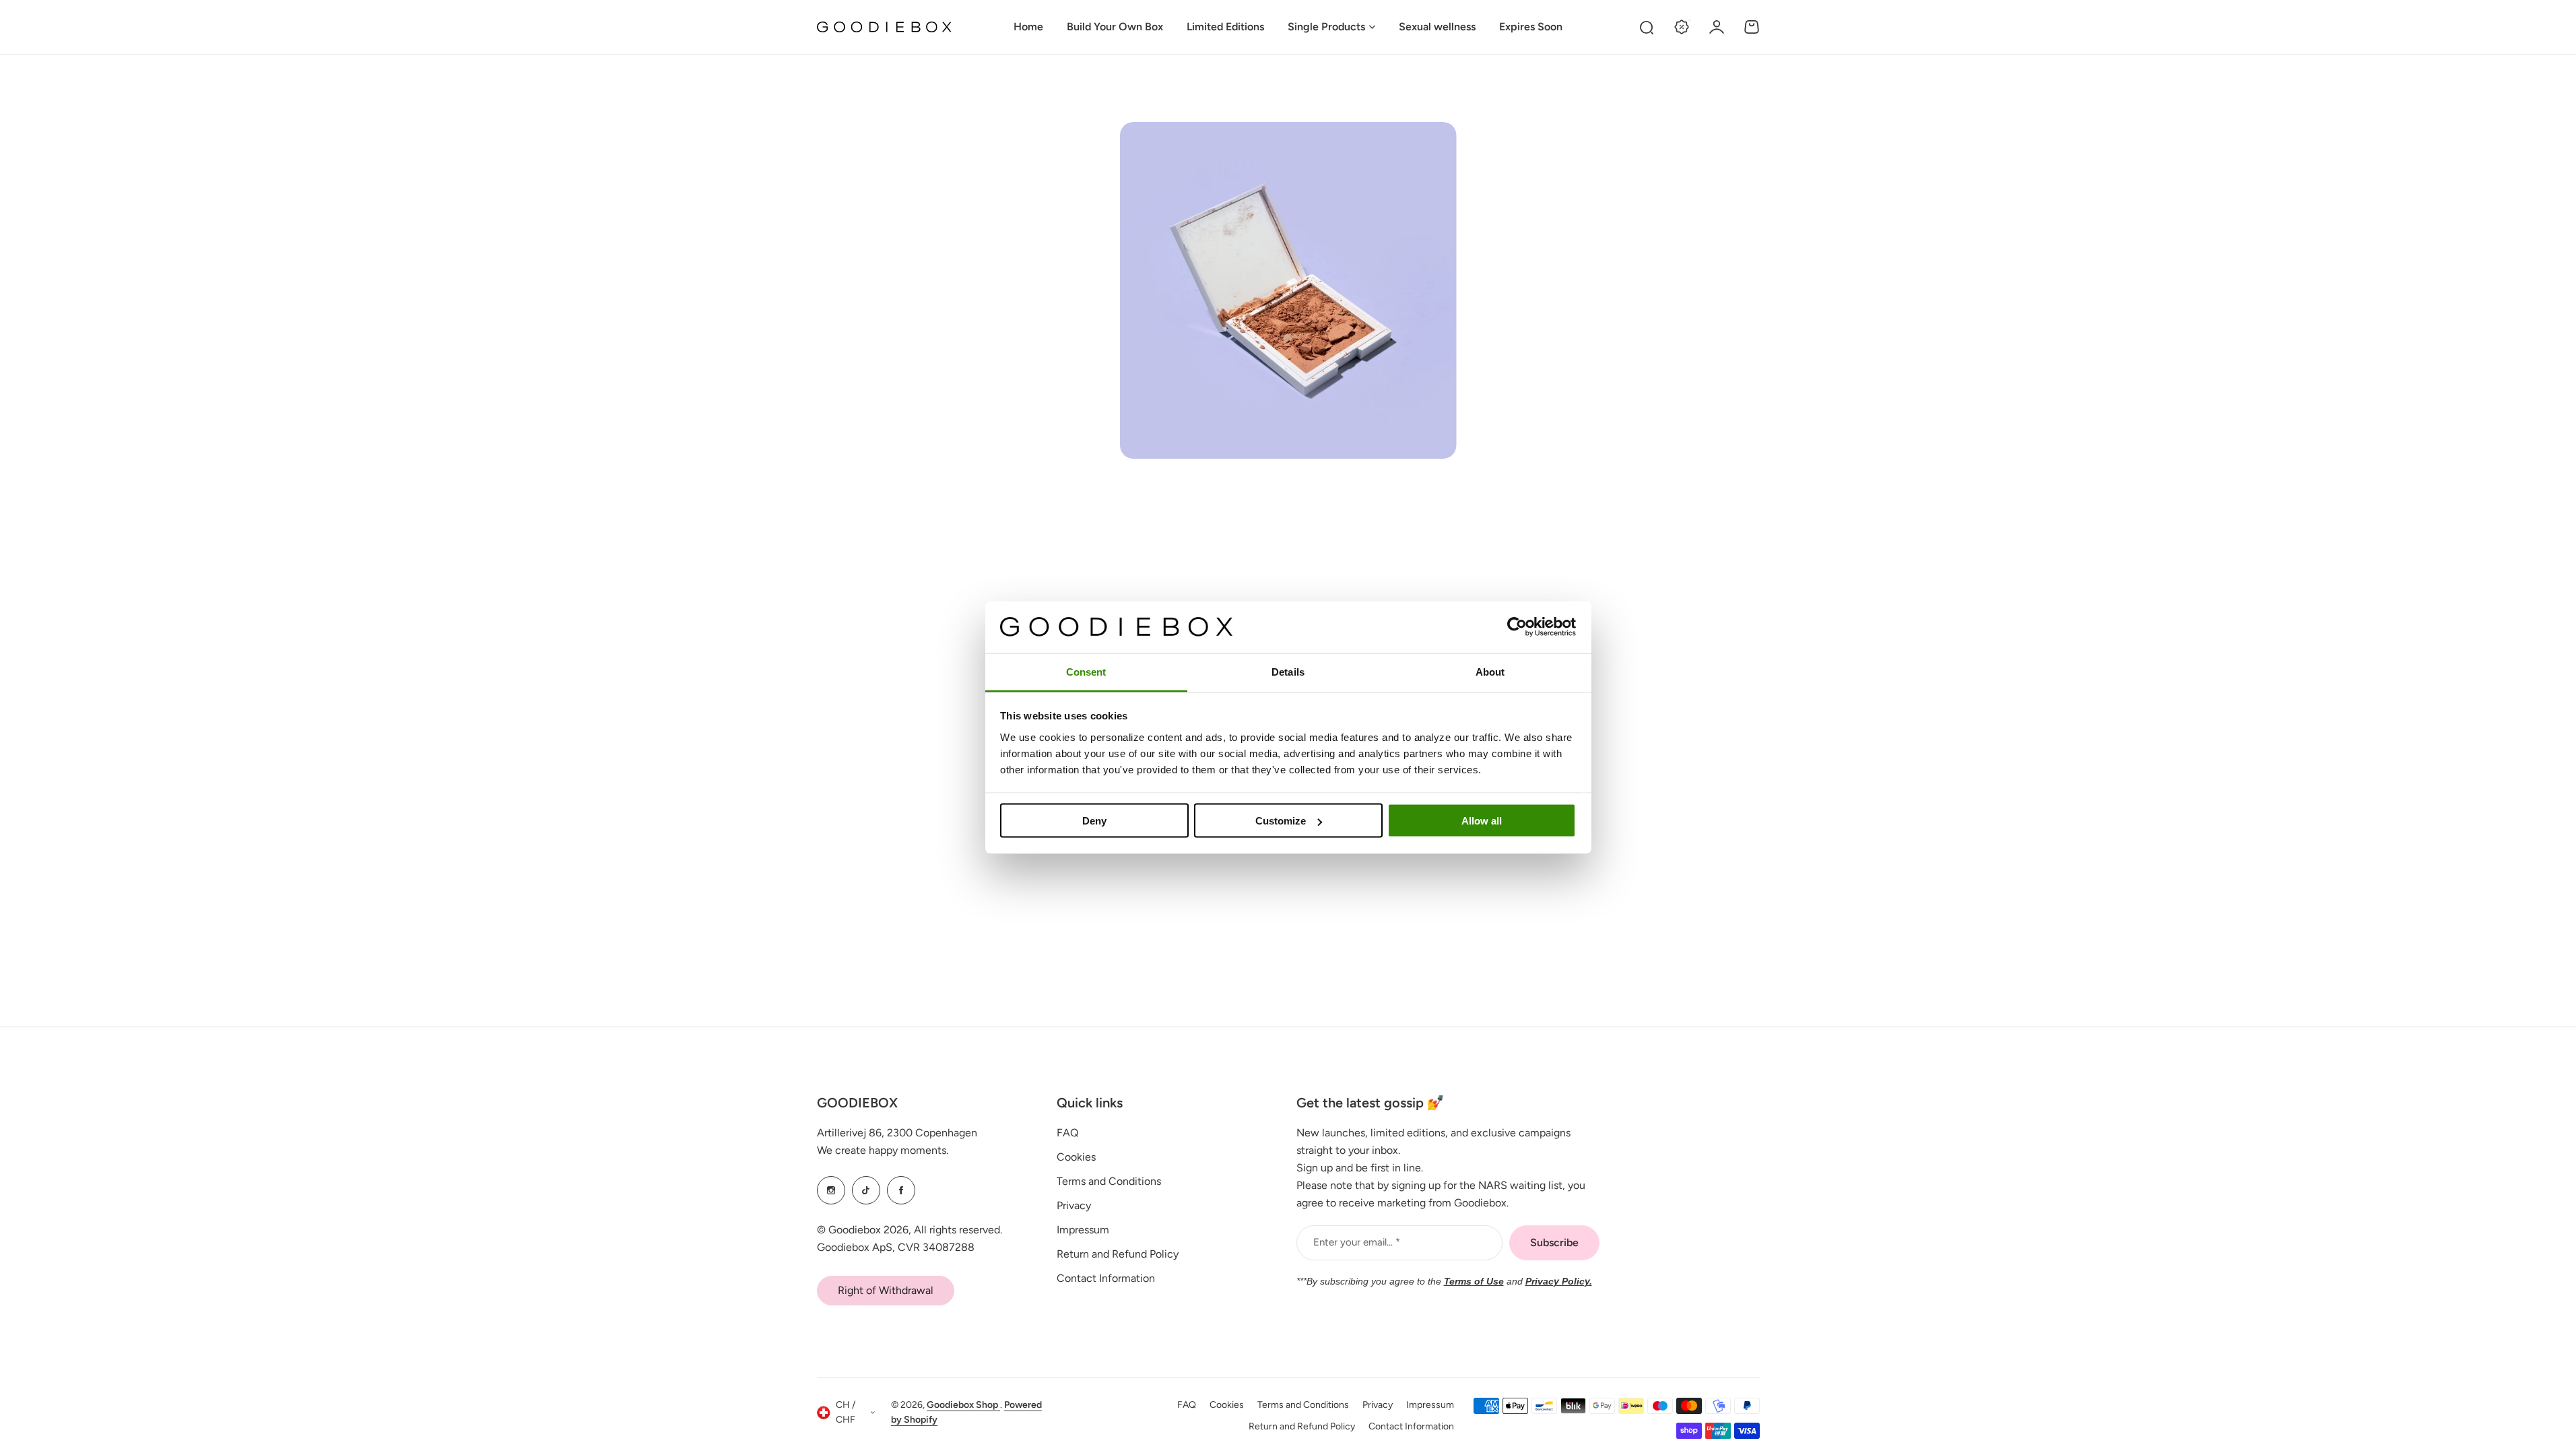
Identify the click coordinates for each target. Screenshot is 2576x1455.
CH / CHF (846, 1413)
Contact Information (1106, 1278)
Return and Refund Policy (1118, 1254)
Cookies (1076, 1157)
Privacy (1074, 1205)
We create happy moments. (883, 1150)
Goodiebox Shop (963, 1405)
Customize (1281, 821)
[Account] (1717, 27)
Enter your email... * (1357, 1242)
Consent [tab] (1086, 671)
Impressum (1083, 1230)
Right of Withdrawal (886, 1290)
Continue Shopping (1288, 599)
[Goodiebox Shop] (884, 27)
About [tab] (1490, 671)
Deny (1094, 821)
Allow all (1482, 821)
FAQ (1067, 1133)
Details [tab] (1288, 671)
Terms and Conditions (1109, 1181)
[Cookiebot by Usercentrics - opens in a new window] (1517, 627)
